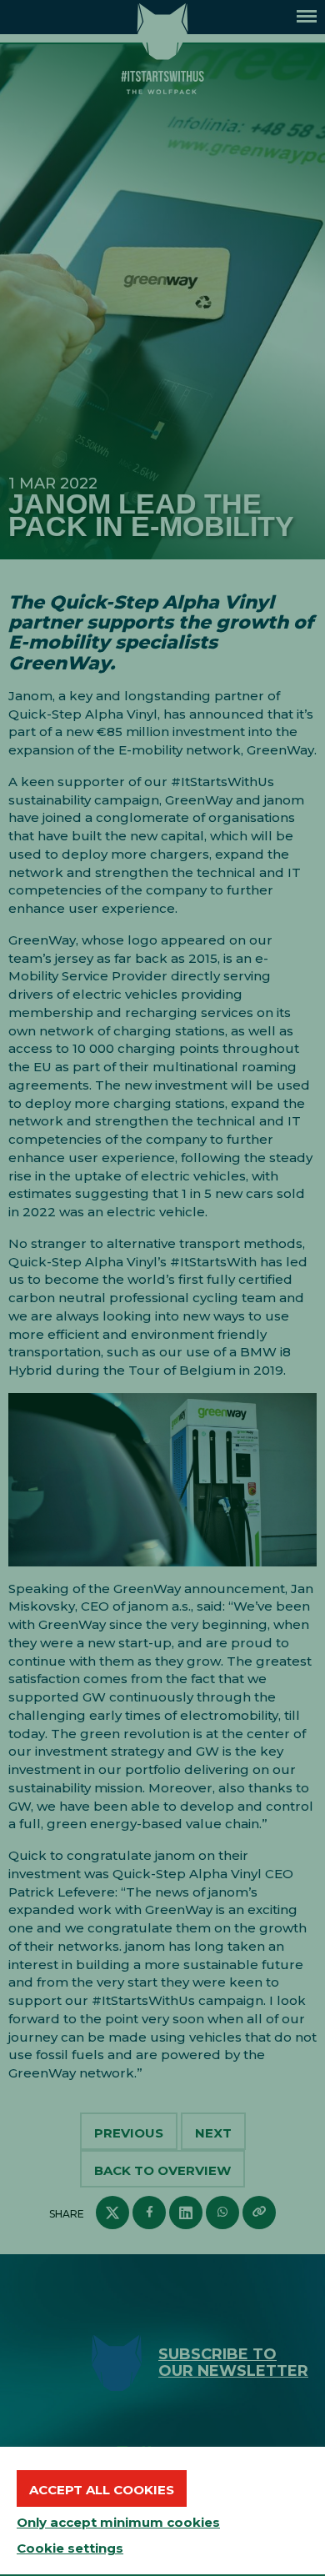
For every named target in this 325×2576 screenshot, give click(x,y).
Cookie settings (70, 2548)
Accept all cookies (102, 2490)
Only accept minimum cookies (118, 2522)
